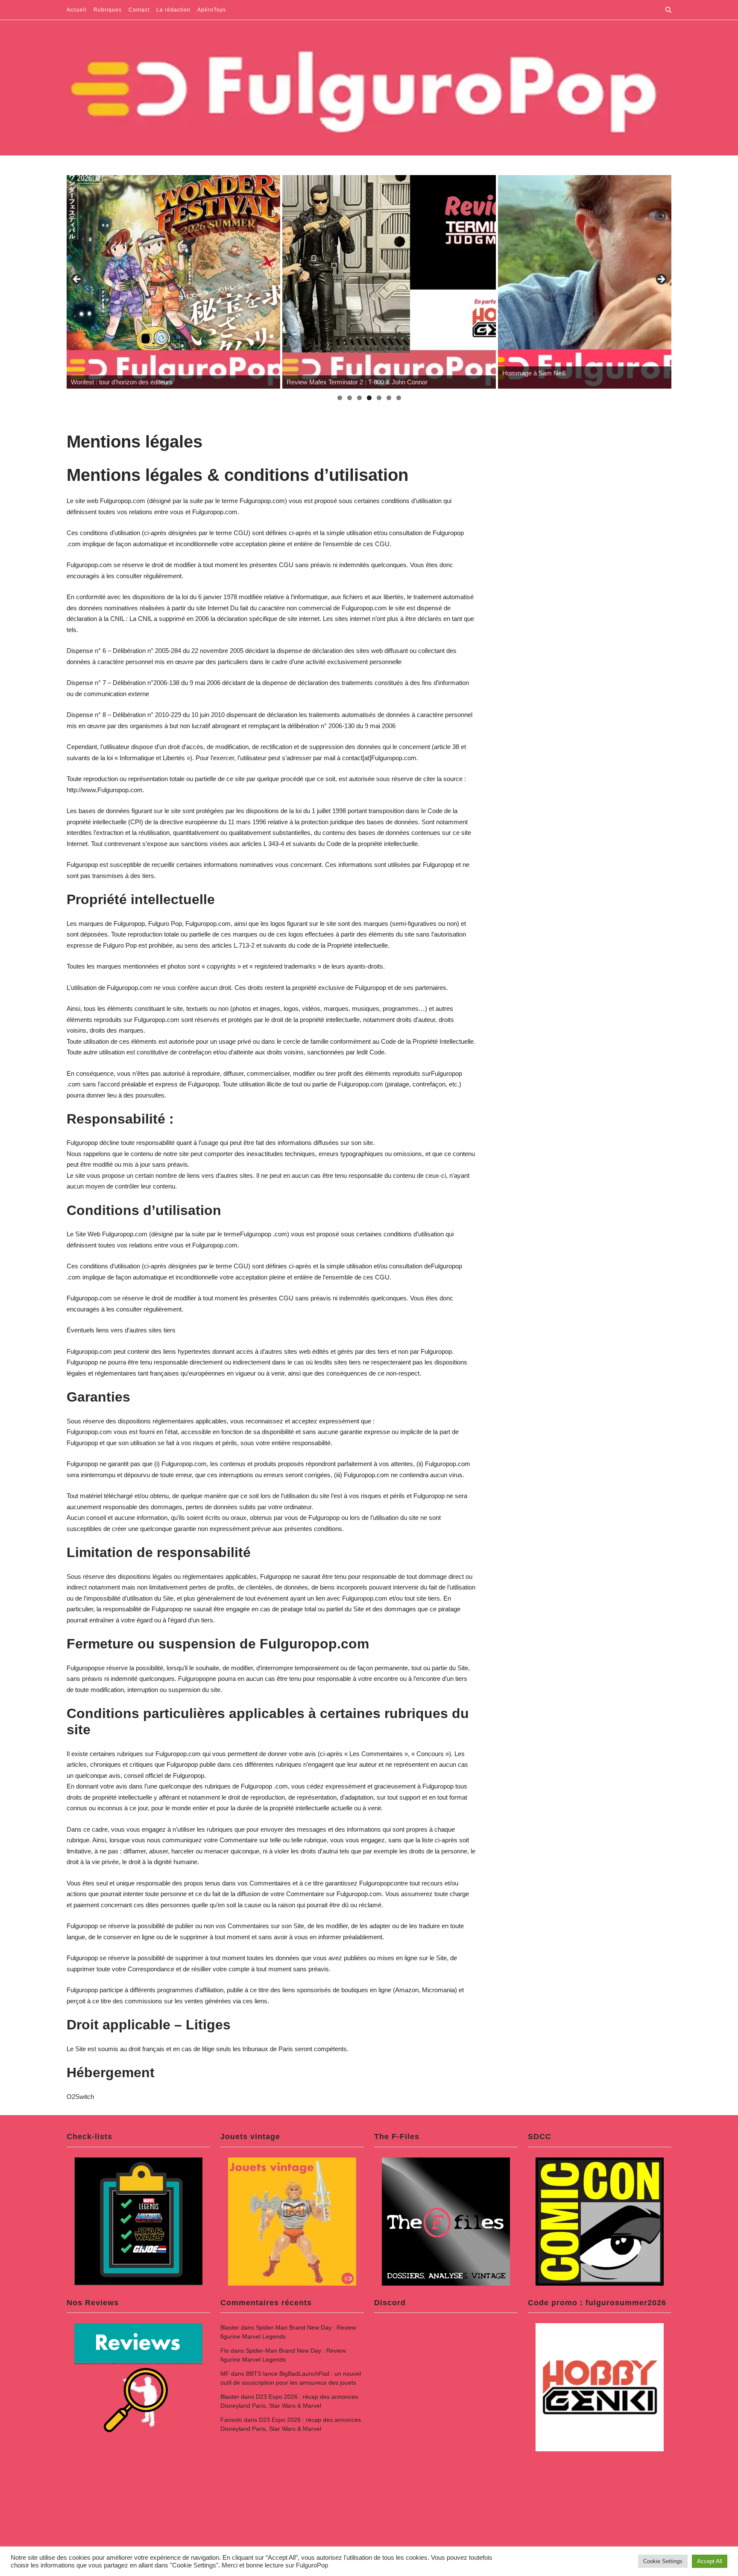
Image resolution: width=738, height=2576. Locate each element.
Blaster (230, 2327)
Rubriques (108, 10)
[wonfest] (173, 282)
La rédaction (173, 10)
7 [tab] (399, 398)
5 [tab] (379, 398)
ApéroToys (212, 10)
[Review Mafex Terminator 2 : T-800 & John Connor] (389, 282)
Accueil (77, 10)
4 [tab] (369, 398)
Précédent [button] (77, 280)
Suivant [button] (661, 280)
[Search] (668, 10)
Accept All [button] (710, 2561)
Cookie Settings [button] (663, 2561)
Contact (139, 10)
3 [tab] (359, 398)
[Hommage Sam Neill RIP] (605, 282)
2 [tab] (350, 398)
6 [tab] (389, 398)
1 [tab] (340, 398)
